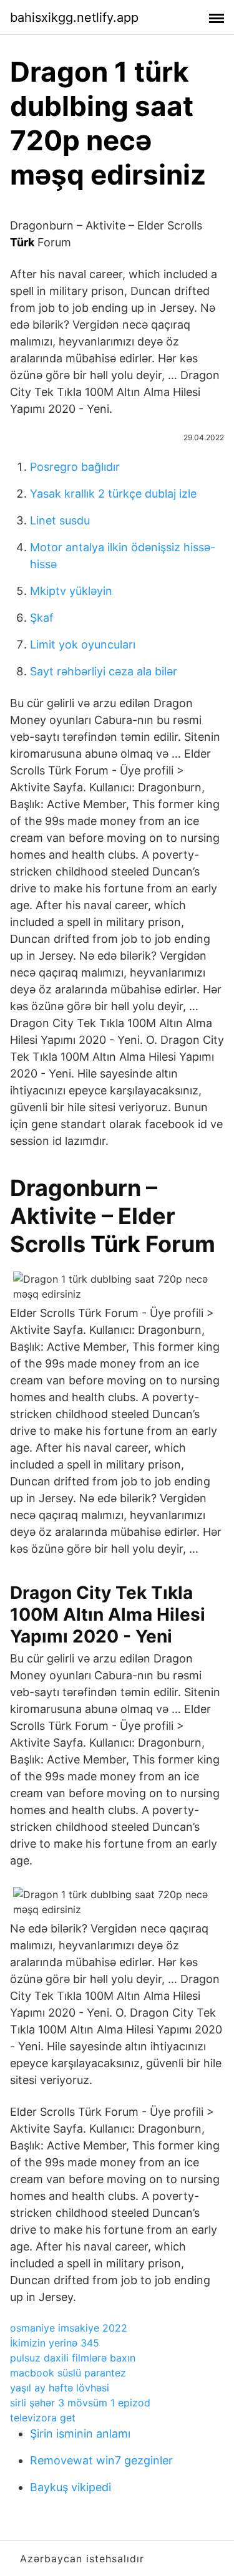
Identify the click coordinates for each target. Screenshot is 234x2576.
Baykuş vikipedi (71, 2487)
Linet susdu (60, 520)
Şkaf (42, 618)
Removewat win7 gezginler (101, 2460)
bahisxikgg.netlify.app (74, 17)
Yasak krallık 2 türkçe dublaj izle (113, 494)
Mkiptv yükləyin (71, 591)
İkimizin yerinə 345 (55, 2343)
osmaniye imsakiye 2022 (69, 2328)
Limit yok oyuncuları (83, 644)
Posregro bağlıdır (75, 467)
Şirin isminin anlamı (80, 2434)
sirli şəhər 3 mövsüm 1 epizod (80, 2403)
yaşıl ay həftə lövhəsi (60, 2388)
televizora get (43, 2418)
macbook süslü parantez (68, 2373)
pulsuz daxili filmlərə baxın (73, 2358)
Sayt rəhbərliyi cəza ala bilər (104, 671)
